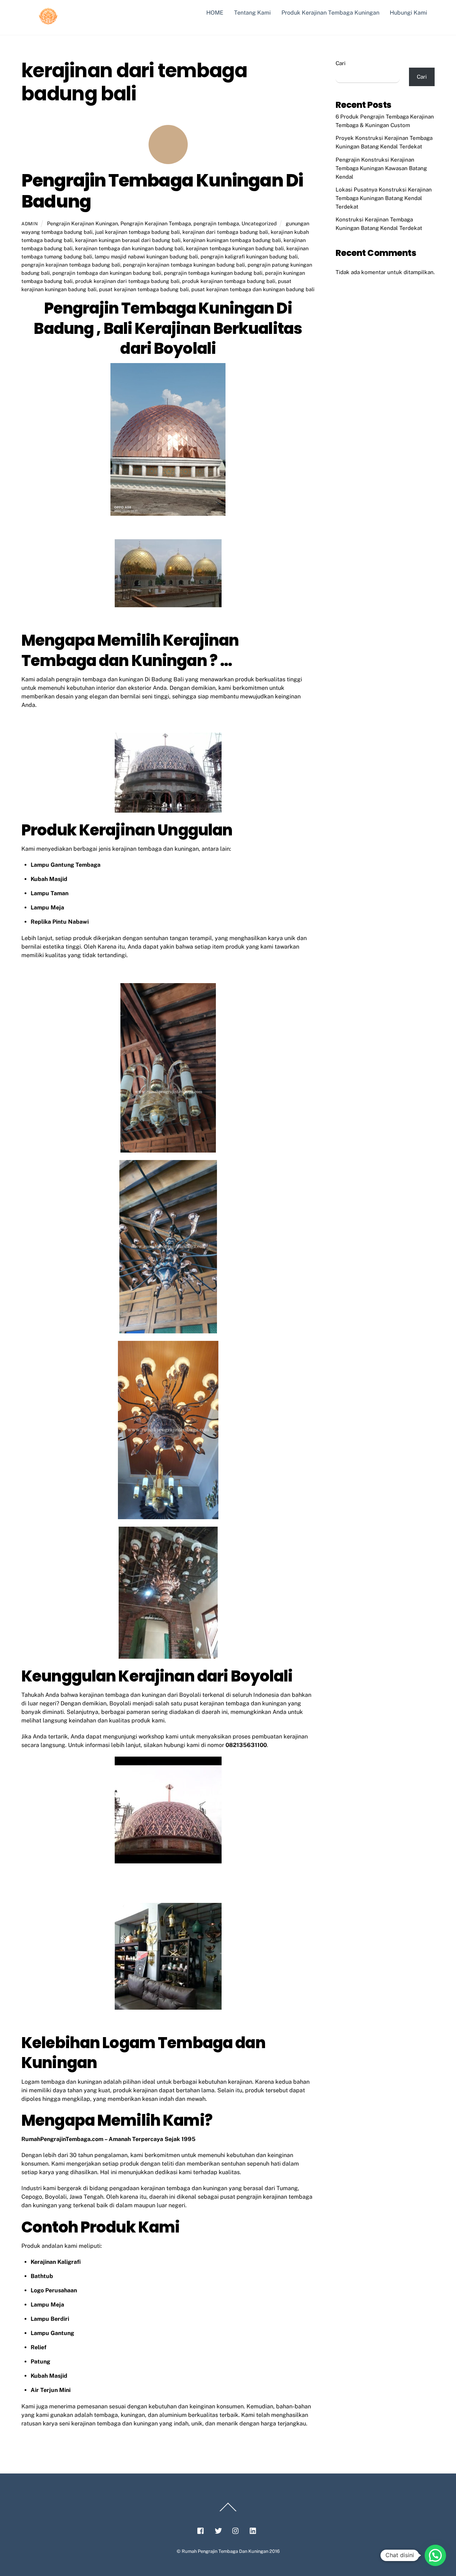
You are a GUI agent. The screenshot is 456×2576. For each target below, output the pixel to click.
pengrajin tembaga (216, 223)
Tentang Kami (252, 13)
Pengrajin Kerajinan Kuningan (82, 223)
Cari (341, 63)
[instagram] (236, 2530)
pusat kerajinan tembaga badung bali (144, 289)
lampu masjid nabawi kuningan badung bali (146, 256)
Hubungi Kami (408, 13)
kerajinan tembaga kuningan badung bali (235, 248)
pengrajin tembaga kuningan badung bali (213, 273)
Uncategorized (259, 223)
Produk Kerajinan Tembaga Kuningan (330, 13)
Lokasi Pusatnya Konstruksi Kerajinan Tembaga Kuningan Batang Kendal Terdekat (384, 198)
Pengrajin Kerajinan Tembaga (156, 223)
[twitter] (218, 2530)
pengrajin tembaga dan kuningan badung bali (107, 273)
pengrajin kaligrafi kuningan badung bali (249, 256)
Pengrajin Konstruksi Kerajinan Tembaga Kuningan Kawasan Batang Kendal (381, 168)
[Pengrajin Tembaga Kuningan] (48, 22)
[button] (435, 2555)
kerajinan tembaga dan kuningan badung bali (129, 248)
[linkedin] (253, 2530)
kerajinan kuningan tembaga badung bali (232, 240)
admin (30, 224)
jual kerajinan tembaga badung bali (138, 232)
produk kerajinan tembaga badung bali (229, 281)
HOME (215, 13)
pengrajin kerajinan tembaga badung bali (71, 265)
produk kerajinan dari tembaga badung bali (127, 281)
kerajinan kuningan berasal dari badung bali (128, 240)
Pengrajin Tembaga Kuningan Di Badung (162, 191)
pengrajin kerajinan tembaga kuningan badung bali (184, 265)
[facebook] (201, 2530)
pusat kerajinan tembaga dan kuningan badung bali (253, 289)
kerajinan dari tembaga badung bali (225, 232)
